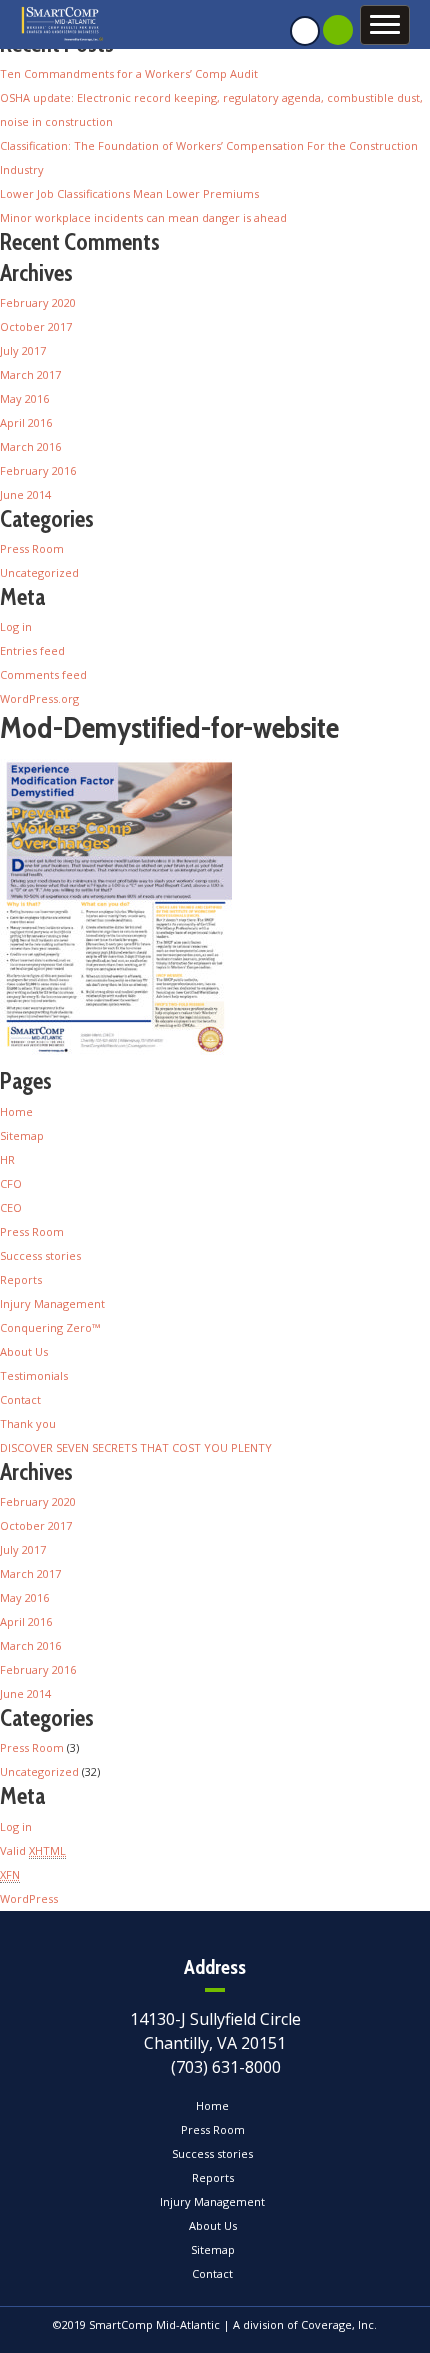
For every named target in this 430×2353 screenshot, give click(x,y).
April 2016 (26, 422)
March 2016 (30, 446)
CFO (11, 1183)
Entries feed (32, 650)
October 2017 (36, 326)
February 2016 (38, 470)
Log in (16, 626)
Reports (21, 1279)
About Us (24, 1351)
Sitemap (22, 1135)
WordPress (29, 1898)
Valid (33, 1850)
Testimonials (34, 1375)
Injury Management (52, 1303)
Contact (20, 1399)
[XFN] (10, 1858)
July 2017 (23, 350)
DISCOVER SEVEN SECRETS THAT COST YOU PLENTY (136, 1447)
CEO (11, 1207)
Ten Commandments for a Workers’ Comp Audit (129, 73)
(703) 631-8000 (226, 2067)
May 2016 (24, 398)
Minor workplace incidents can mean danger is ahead (143, 217)
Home (16, 1111)
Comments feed (43, 674)
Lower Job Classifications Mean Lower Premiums (129, 193)
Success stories (40, 1255)
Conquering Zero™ (50, 1327)
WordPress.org (39, 698)
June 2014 (25, 494)
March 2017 (30, 374)
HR (7, 1159)
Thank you (28, 1423)
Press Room (32, 548)
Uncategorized (39, 572)
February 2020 (38, 302)
